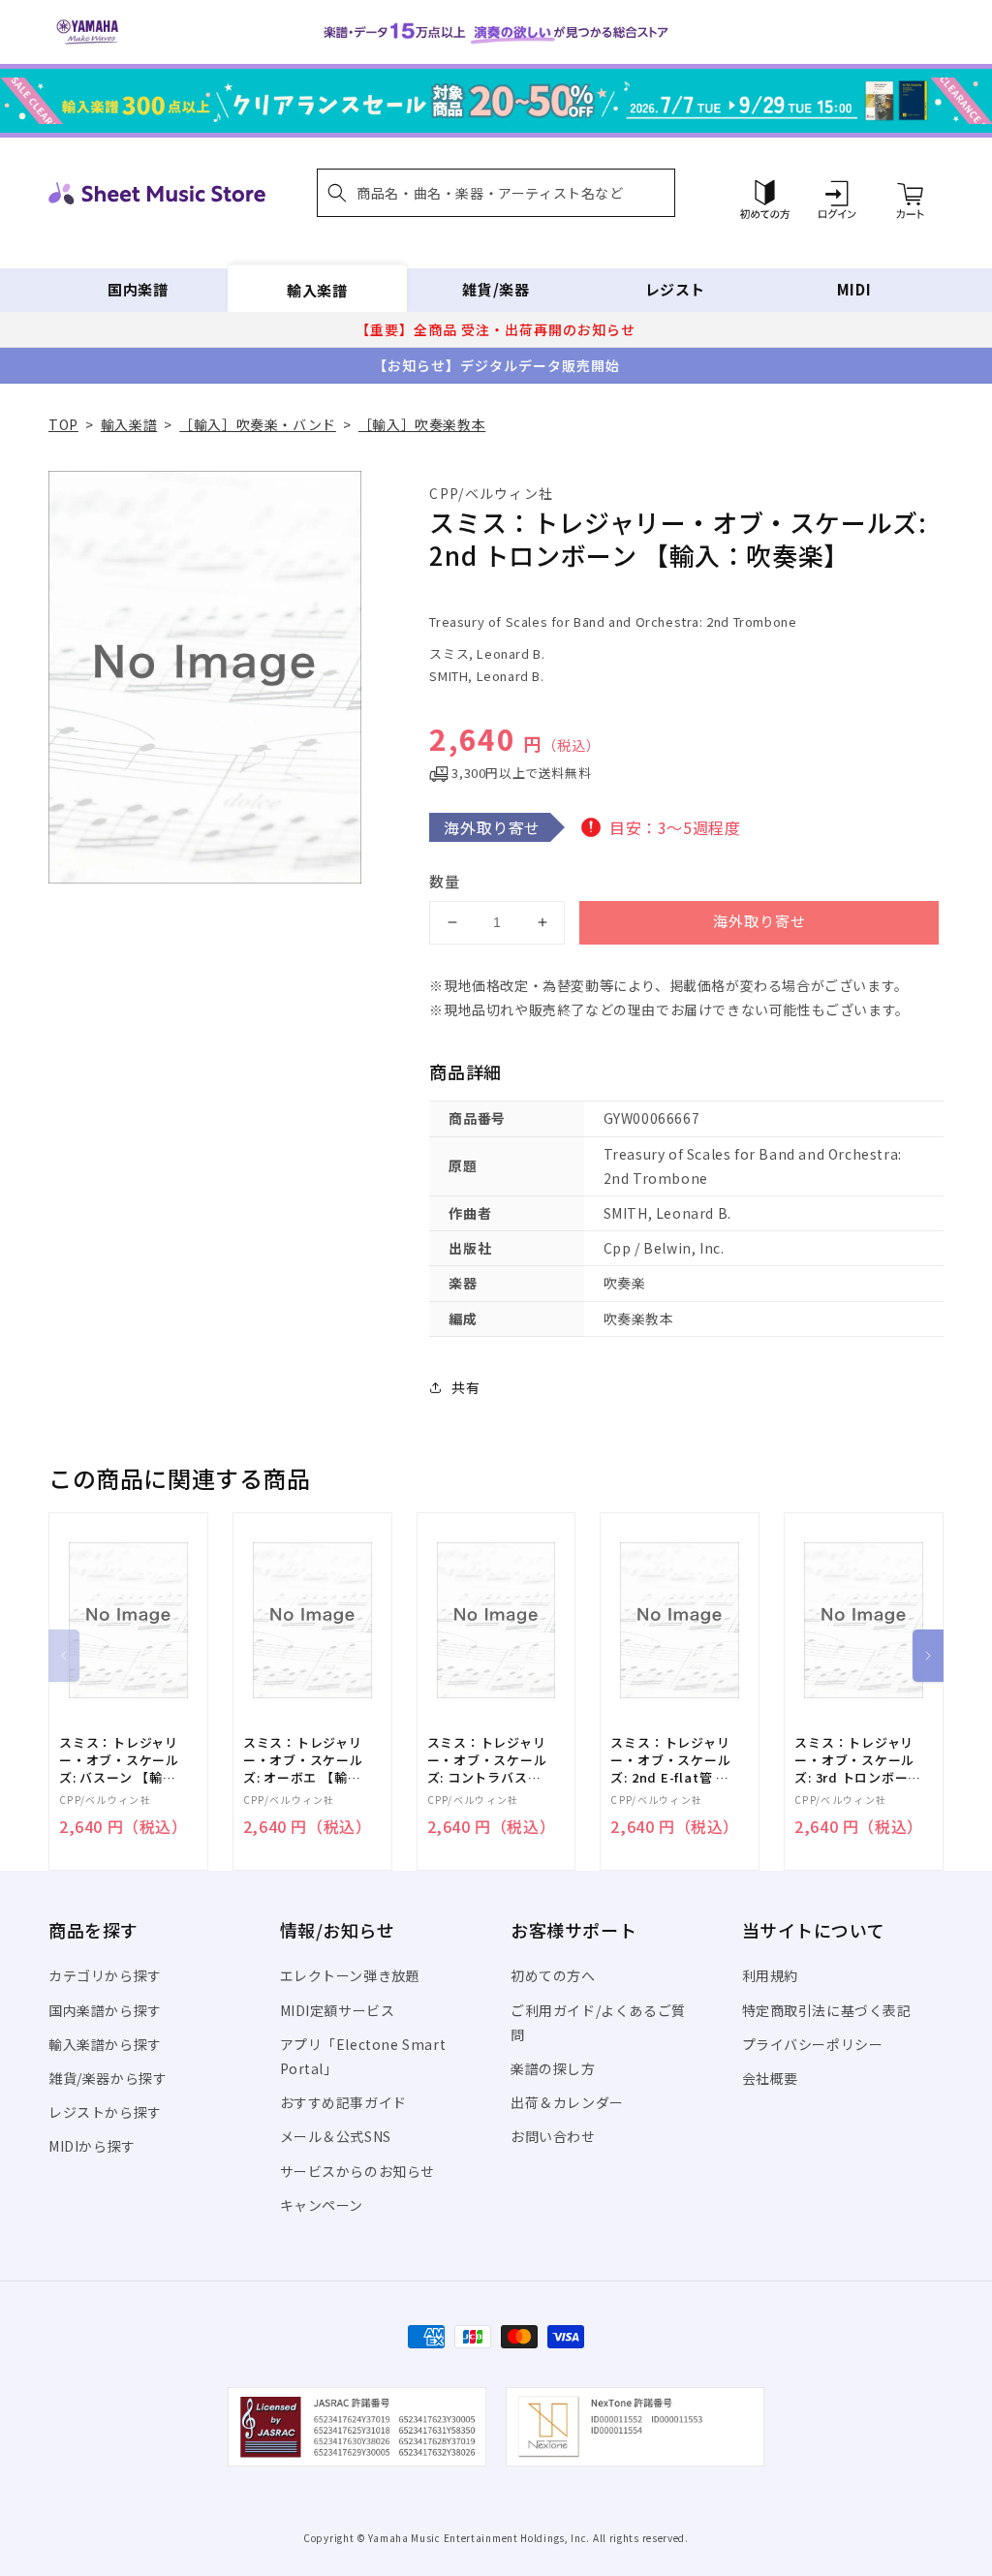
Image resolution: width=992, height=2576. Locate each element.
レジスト (675, 289)
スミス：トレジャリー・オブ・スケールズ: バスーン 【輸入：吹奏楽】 (119, 1761)
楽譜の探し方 (553, 2068)
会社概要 (770, 2078)
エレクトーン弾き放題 (350, 1975)
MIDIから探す (92, 2146)
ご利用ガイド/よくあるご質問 (598, 2022)
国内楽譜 (138, 289)
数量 (445, 881)
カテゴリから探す (105, 1975)
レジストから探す (105, 2112)
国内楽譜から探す (105, 2010)
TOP (63, 424)
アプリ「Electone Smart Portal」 (363, 2056)
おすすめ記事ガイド (343, 2102)
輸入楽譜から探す (105, 2044)
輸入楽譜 (317, 289)
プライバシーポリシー (813, 2044)
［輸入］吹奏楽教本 (422, 424)
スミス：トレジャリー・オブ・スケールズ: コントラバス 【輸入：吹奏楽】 (487, 1761)
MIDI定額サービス (338, 2010)
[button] (496, 193)
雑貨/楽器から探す (108, 2078)
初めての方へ (553, 1975)
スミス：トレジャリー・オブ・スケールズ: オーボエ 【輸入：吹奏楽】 (303, 1761)
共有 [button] (465, 1387)
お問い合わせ (553, 2136)
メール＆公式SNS (336, 2136)
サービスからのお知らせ (358, 2171)
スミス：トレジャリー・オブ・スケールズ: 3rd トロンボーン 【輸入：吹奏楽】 (857, 1761)
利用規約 (770, 1975)
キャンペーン (322, 2205)
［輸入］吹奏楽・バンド (258, 424)
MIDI (854, 289)
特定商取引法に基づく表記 (827, 2010)
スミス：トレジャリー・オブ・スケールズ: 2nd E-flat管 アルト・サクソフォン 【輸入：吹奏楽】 (670, 1761)
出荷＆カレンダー (567, 2102)
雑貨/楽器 (496, 289)
